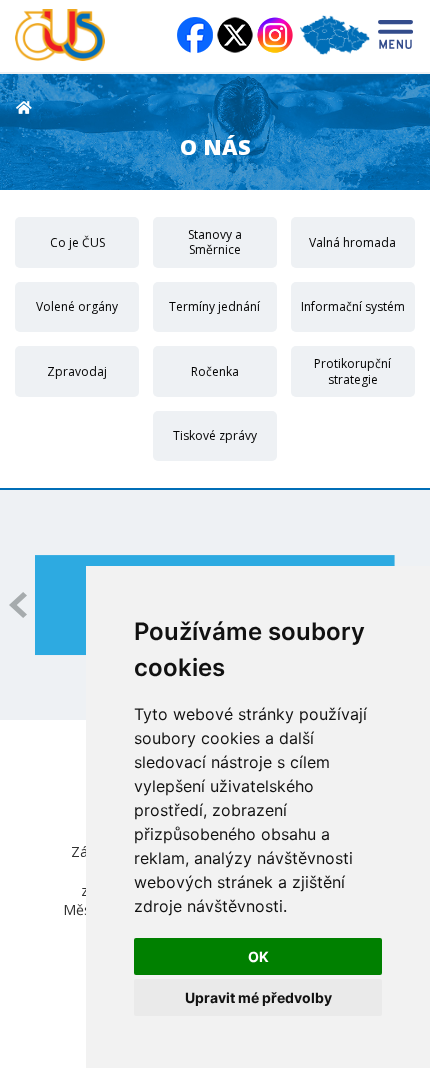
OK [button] (258, 956)
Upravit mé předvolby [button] (258, 997)
